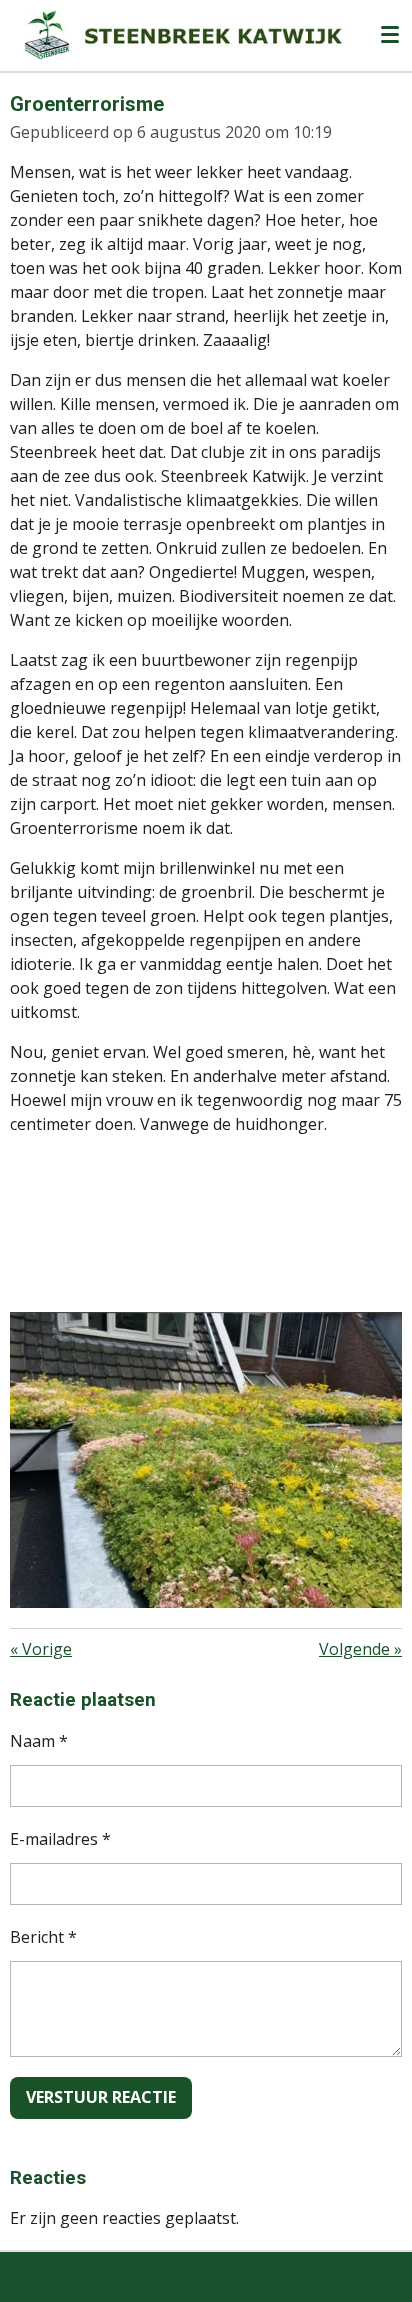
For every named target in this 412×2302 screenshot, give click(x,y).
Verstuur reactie (101, 2097)
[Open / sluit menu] (390, 35)
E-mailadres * (60, 1839)
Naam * (39, 1741)
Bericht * (43, 1937)
